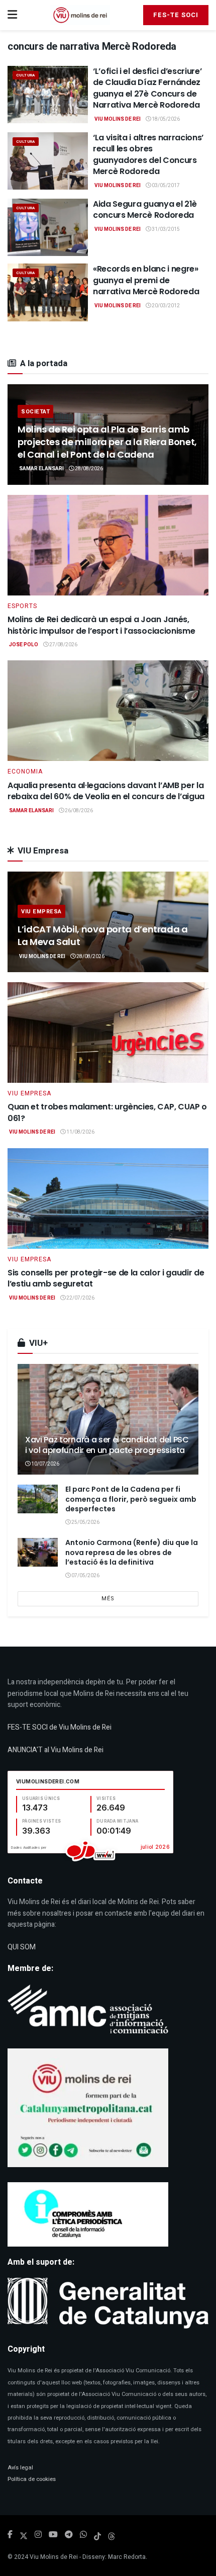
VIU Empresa (41, 912)
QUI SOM (22, 1947)
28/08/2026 (88, 469)
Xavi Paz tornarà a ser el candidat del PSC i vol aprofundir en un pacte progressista (107, 1445)
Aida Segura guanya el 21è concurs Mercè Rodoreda (145, 209)
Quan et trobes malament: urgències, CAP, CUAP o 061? (107, 1112)
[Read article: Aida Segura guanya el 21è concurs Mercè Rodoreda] (48, 227)
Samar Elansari (41, 469)
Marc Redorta (127, 2557)
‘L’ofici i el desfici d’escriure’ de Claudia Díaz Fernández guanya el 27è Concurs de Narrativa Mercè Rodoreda (147, 88)
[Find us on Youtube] (53, 2535)
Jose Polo (24, 645)
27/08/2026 (63, 645)
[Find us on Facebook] (10, 2535)
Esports (22, 606)
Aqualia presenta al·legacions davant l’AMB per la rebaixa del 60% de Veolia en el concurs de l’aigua (106, 791)
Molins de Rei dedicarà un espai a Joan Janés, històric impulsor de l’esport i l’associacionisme (101, 625)
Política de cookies (32, 2479)
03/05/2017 (165, 186)
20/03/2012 (165, 306)
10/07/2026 (45, 1464)
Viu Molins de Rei (118, 119)
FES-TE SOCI (176, 15)
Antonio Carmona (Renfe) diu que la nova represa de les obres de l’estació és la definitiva (132, 1552)
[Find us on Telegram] (69, 2535)
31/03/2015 (165, 229)
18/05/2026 (165, 119)
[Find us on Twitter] (24, 2535)
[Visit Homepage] (80, 15)
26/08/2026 (78, 811)
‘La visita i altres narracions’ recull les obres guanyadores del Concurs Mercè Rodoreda (148, 154)
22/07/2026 (80, 1298)
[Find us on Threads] (112, 2535)
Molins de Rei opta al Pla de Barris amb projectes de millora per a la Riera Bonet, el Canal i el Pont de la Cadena (107, 442)
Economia (25, 771)
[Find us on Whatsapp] (83, 2535)
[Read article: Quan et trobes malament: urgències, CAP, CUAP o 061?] (108, 1033)
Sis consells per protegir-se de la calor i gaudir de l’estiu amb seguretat (106, 1278)
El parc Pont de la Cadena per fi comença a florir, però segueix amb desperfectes (131, 1499)
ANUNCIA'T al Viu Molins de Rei (56, 1750)
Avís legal (20, 2468)
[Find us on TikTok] (97, 2535)
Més (108, 1599)
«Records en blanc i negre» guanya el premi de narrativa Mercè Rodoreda (146, 280)
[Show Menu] (12, 15)
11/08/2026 (80, 1132)
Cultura (26, 75)
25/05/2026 (85, 1522)
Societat (35, 412)
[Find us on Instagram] (38, 2535)
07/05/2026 (85, 1576)
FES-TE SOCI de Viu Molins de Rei (60, 1727)
